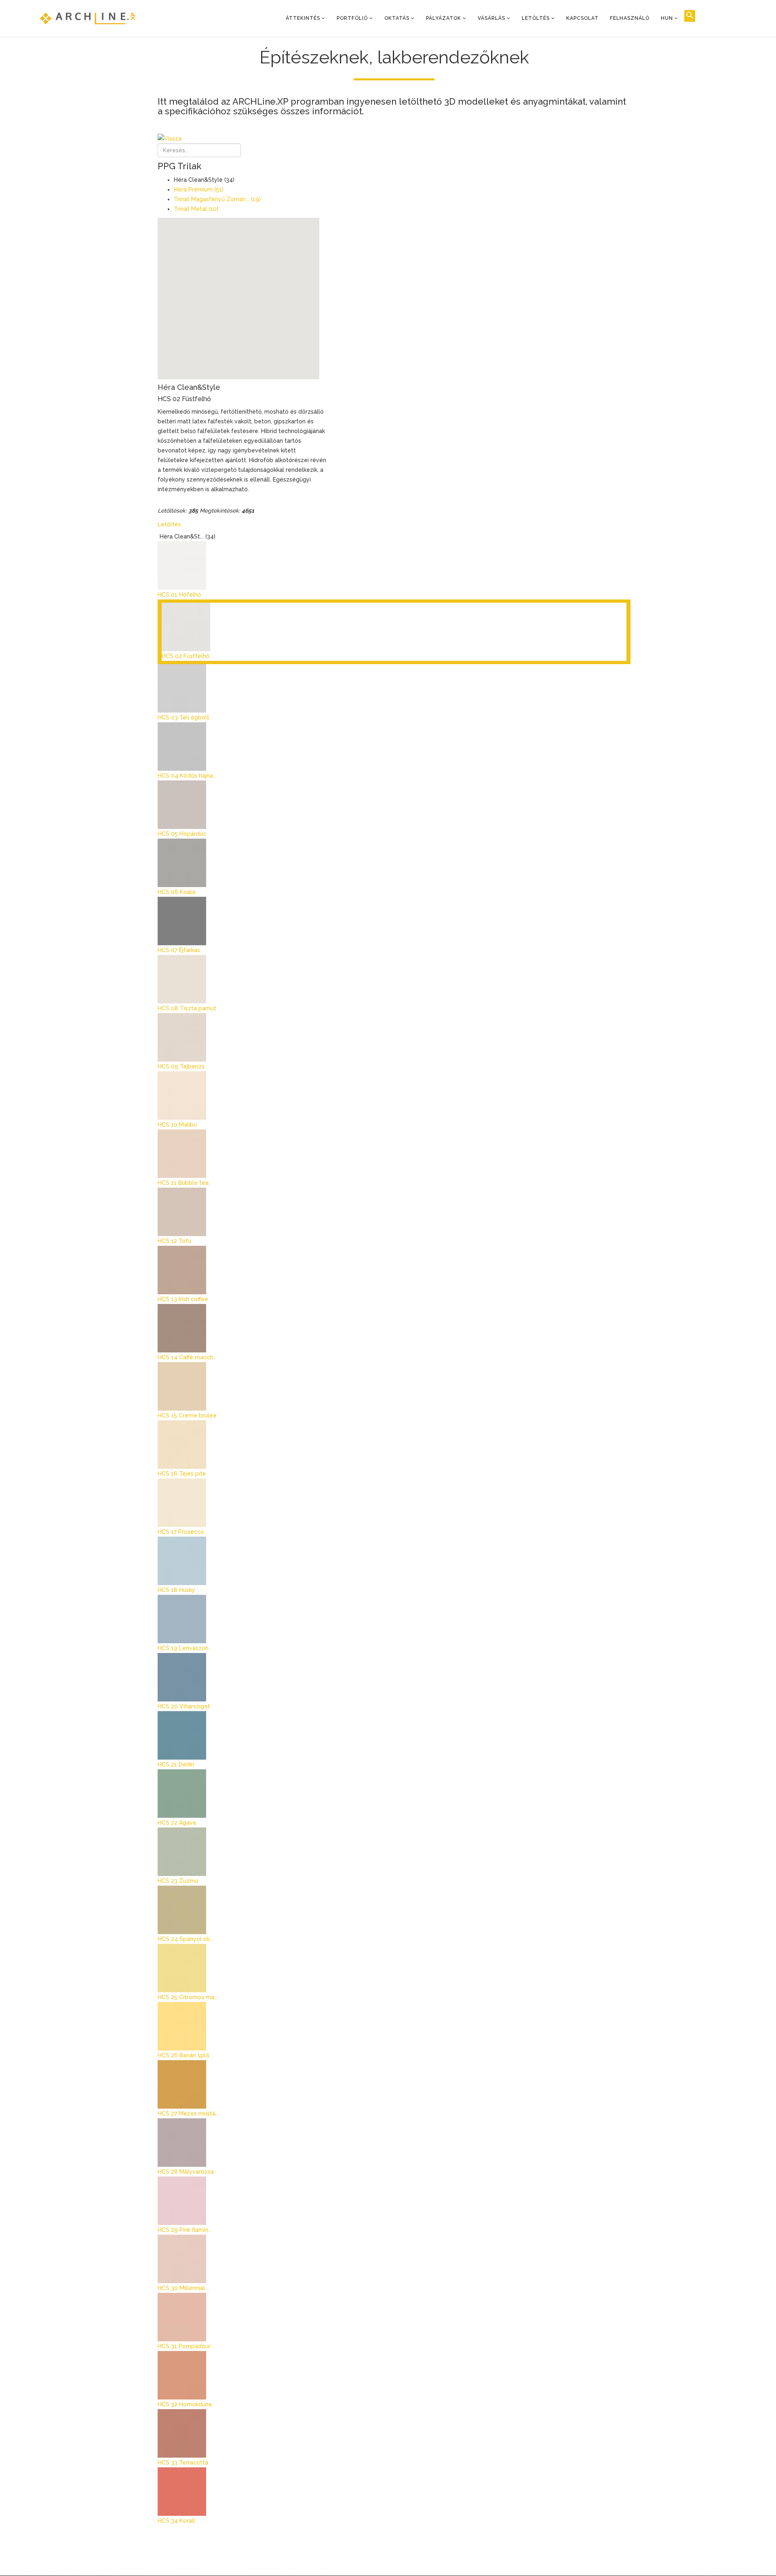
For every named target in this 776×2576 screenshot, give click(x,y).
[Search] (690, 16)
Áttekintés (303, 18)
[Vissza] (394, 139)
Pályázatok (444, 18)
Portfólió (352, 18)
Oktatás (397, 18)
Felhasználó (630, 18)
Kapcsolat (582, 18)
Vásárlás (491, 18)
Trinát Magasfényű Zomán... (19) (217, 199)
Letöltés (536, 18)
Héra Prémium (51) (199, 189)
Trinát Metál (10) (196, 209)
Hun (667, 18)
